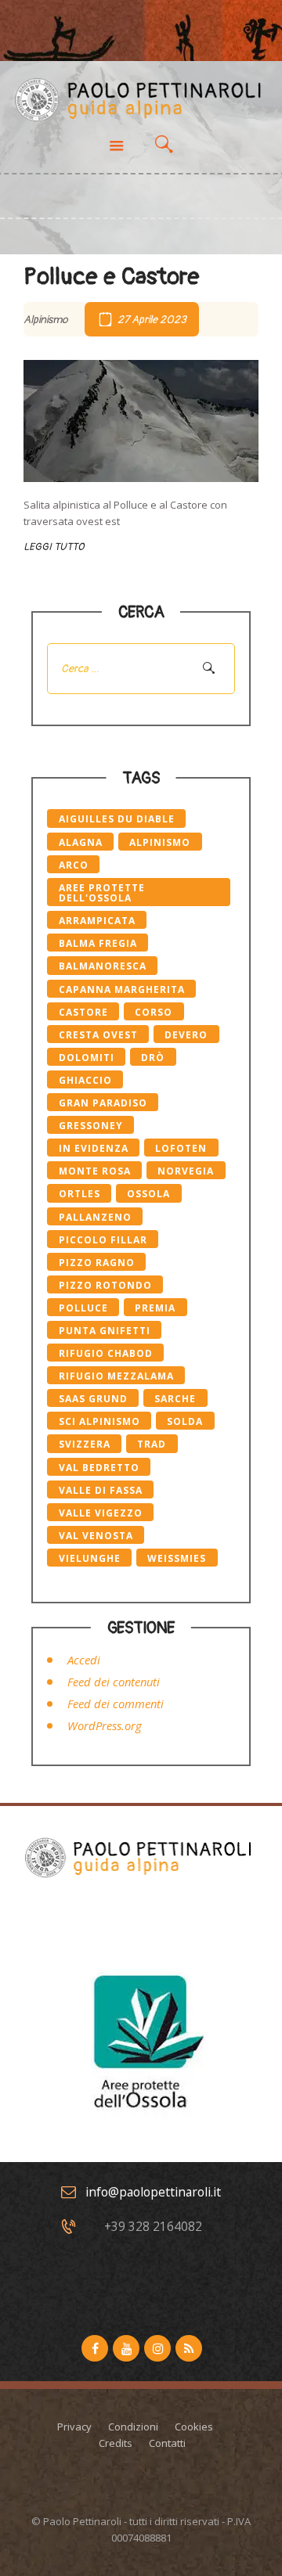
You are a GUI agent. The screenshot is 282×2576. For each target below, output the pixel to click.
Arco (74, 865)
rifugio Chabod (106, 1353)
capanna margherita (122, 989)
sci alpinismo (99, 1421)
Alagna (81, 842)
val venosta (96, 1536)
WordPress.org (105, 1725)
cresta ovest (98, 1035)
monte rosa (95, 1171)
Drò (153, 1058)
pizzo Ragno (97, 1263)
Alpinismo (46, 320)
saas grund (93, 1399)
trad (152, 1444)
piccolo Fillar (103, 1240)
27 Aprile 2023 (152, 320)
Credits (116, 2443)
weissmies (177, 1558)
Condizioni (133, 2427)
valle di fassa (101, 1490)
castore (83, 1012)
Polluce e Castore (112, 277)
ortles (80, 1194)
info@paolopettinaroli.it (153, 2192)
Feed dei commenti (116, 1704)
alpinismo (160, 842)
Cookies (194, 2427)
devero (186, 1035)
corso (154, 1012)
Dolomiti (87, 1058)
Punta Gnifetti (105, 1331)
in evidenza (94, 1148)
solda (185, 1421)
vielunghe (90, 1558)
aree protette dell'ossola (102, 893)
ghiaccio (85, 1080)
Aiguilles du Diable (117, 819)
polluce (83, 1308)
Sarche (175, 1399)
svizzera (85, 1444)
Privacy (74, 2427)
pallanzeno (95, 1217)
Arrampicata (97, 921)
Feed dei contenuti (114, 1682)
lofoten (181, 1148)
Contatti (167, 2443)
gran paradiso (103, 1103)
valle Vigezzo (101, 1513)
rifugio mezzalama (116, 1376)
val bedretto (99, 1468)
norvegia (186, 1171)
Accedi (84, 1660)
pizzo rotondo (105, 1285)
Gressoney (91, 1126)
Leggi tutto (54, 547)
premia (155, 1308)
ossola (148, 1194)
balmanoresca (103, 966)
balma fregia (98, 943)
